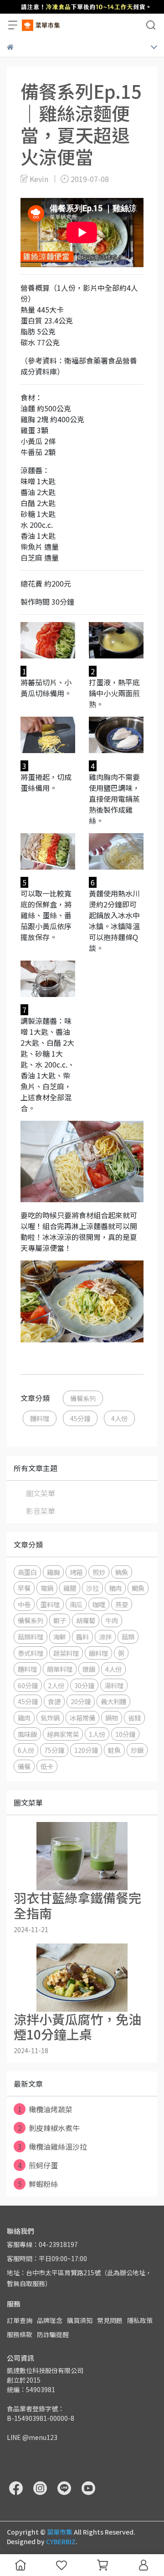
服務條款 (20, 2334)
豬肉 (115, 1588)
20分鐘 (81, 1701)
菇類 (128, 1637)
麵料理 (40, 1418)
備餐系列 (83, 1398)
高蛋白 (27, 1572)
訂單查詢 (20, 2320)
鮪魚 (122, 1572)
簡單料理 (60, 1669)
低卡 (47, 1766)
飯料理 (98, 1653)
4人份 (119, 1418)
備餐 (24, 1766)
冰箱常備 (82, 1718)
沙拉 (92, 1588)
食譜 (54, 1701)
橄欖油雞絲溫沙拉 (53, 2146)
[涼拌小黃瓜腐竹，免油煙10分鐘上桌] (82, 1978)
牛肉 (112, 1620)
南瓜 (76, 1604)
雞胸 (53, 1572)
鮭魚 (114, 1750)
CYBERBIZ (61, 2541)
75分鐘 (54, 1750)
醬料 (82, 1637)
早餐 (24, 1588)
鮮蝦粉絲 (38, 2184)
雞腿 (70, 1588)
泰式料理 (31, 1653)
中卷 (24, 1604)
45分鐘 (80, 1418)
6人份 (26, 1750)
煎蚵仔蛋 (38, 2165)
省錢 (134, 1718)
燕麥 (122, 1604)
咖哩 (99, 1604)
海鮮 (60, 1637)
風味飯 (27, 1734)
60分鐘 (28, 1685)
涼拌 (105, 1637)
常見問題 (110, 2320)
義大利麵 (113, 1701)
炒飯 (137, 1750)
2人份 (56, 1685)
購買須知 (80, 2320)
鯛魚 (138, 1588)
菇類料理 (31, 1637)
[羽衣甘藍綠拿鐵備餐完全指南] (82, 1856)
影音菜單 (41, 1511)
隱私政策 (140, 2320)
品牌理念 (50, 2320)
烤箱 (76, 1572)
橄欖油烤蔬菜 (45, 2109)
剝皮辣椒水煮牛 (49, 2128)
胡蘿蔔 (86, 1620)
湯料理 (114, 1685)
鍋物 (112, 1718)
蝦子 (60, 1620)
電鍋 (47, 1588)
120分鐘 (86, 1750)
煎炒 (99, 1572)
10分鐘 (125, 1734)
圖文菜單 (41, 1493)
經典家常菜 (63, 1734)
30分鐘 (84, 1685)
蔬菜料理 (66, 1653)
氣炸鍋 (50, 1718)
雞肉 (24, 1718)
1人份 (97, 1734)
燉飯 (89, 1669)
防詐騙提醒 (53, 2334)
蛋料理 (50, 1604)
